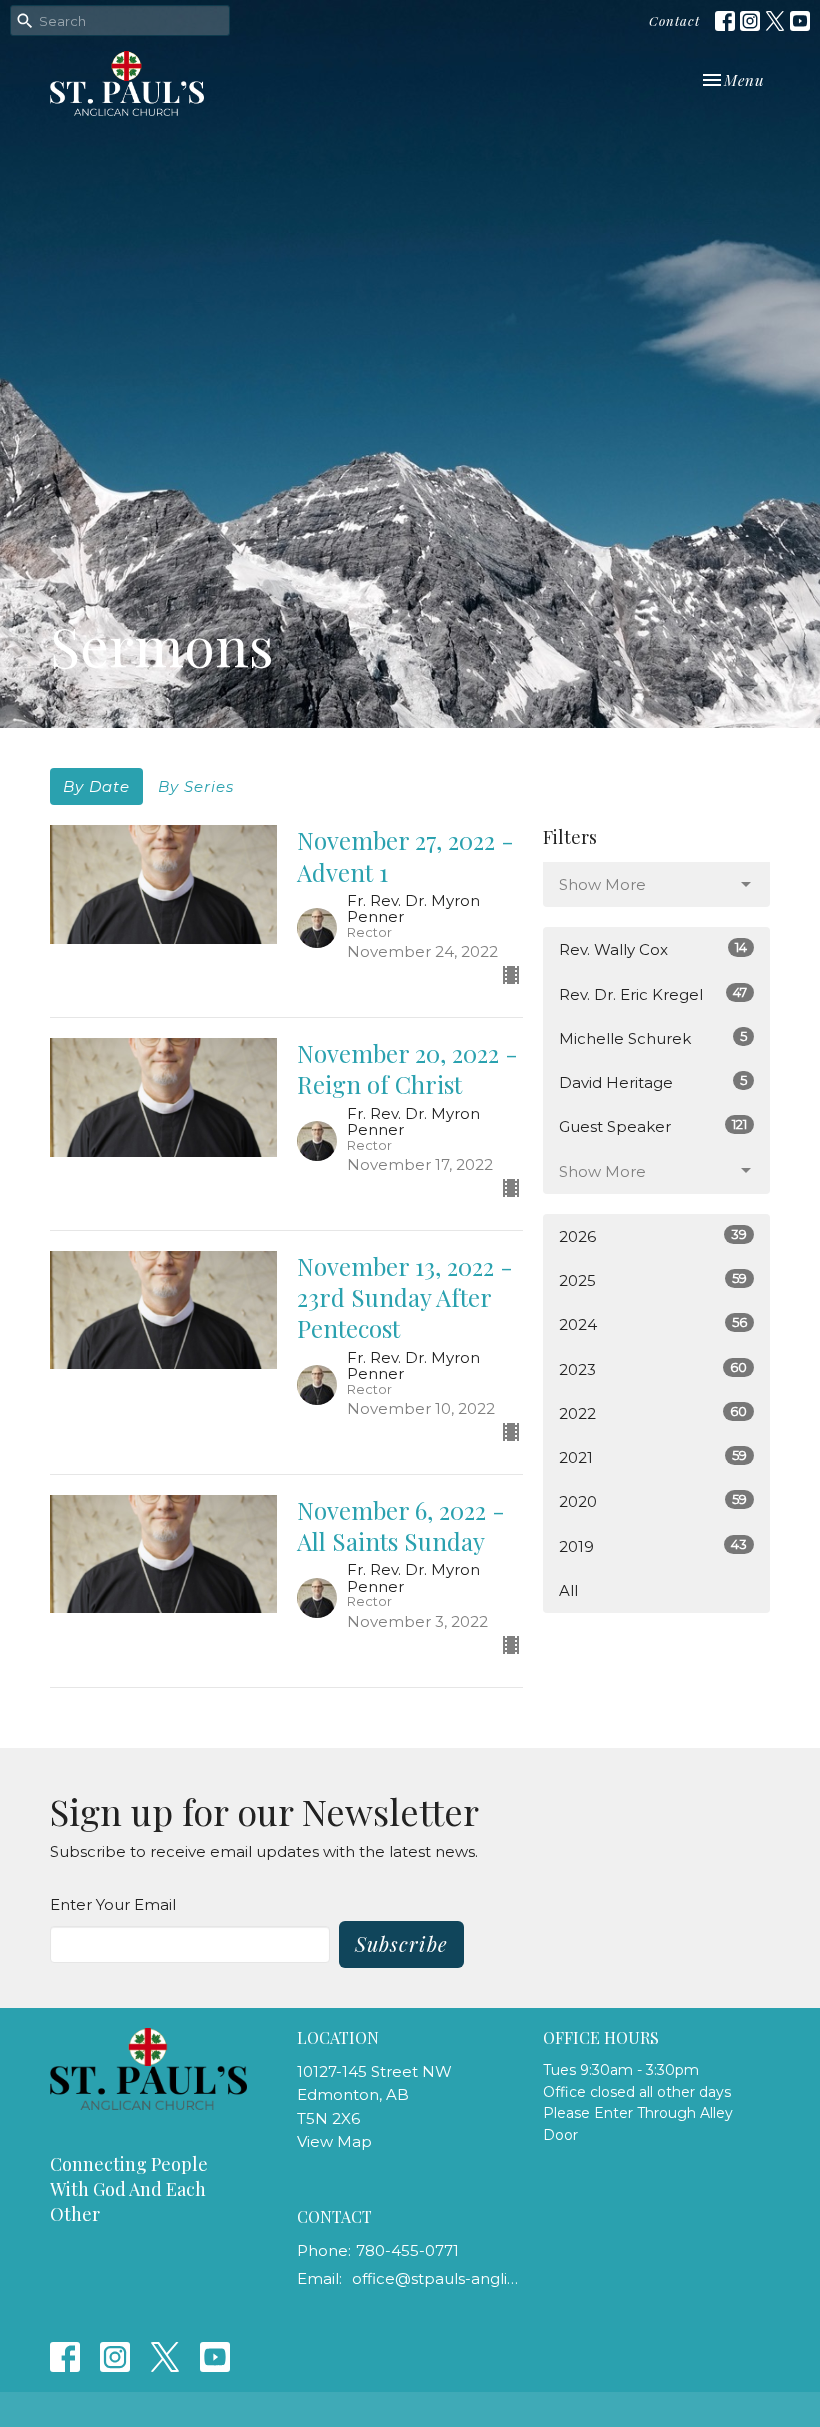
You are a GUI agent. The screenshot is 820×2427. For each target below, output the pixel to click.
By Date (96, 786)
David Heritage (653, 1082)
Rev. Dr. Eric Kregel (653, 994)
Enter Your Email (113, 1904)
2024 (653, 1324)
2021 (653, 1457)
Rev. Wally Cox (653, 949)
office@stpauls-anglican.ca (438, 2278)
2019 (653, 1546)
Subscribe (401, 1943)
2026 (653, 1236)
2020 (653, 1501)
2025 (653, 1280)
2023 (653, 1369)
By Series (196, 786)
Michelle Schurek (653, 1038)
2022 (653, 1413)
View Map (334, 2141)
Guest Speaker (653, 1126)
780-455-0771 (407, 2250)
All (568, 1590)
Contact (674, 20)
